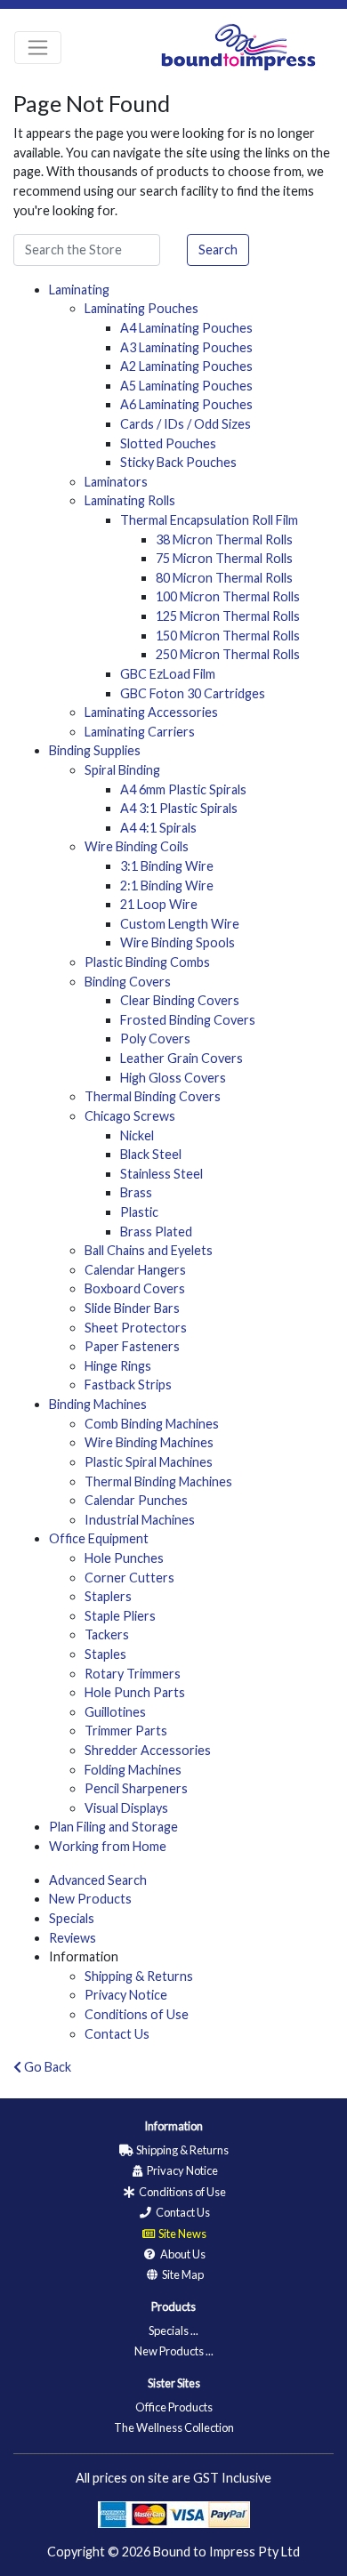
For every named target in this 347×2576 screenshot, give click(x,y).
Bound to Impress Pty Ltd (226, 2552)
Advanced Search (98, 1880)
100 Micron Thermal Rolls (228, 596)
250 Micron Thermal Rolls (228, 654)
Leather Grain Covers (182, 1058)
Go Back (46, 2067)
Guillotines (115, 1712)
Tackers (107, 1634)
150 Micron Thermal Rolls (228, 636)
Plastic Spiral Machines (149, 1462)
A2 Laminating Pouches (186, 366)
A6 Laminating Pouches (186, 404)
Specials (72, 1918)
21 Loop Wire (159, 904)
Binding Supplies (95, 750)
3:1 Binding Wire (167, 866)
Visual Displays (126, 1808)
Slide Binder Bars (132, 1308)
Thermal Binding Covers (153, 1096)
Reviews (73, 1938)
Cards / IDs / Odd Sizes (186, 424)
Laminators (116, 482)
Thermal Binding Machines (158, 1481)
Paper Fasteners (132, 1346)
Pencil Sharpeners (136, 1788)
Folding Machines (133, 1770)
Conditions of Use (137, 2014)
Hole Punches (124, 1558)
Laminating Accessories (151, 712)
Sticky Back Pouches (178, 462)
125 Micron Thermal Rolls (228, 616)
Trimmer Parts (126, 1731)
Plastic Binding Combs (147, 962)
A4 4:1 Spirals (158, 828)
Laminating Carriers (140, 732)
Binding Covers (128, 982)
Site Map (182, 2274)
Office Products (174, 2407)
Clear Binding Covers (180, 1000)
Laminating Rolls (130, 500)
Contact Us (117, 2034)
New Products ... (174, 2351)
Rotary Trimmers (133, 1674)
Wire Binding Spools (178, 942)
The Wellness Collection (174, 2427)
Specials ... (173, 2330)
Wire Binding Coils (137, 846)
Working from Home (108, 1846)
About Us (182, 2254)
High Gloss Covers (173, 1078)
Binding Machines (98, 1404)
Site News (182, 2234)
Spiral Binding (122, 770)
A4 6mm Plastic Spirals (183, 789)
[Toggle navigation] (38, 48)
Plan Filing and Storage (113, 1827)
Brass (136, 1192)
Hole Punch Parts (135, 1692)
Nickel (137, 1135)
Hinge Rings (118, 1366)
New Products (90, 1899)
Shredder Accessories (148, 1750)
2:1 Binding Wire (167, 885)
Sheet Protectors (136, 1328)
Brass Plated (156, 1232)
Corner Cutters (129, 1578)
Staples (105, 1654)
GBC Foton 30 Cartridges (193, 693)
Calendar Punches (136, 1500)
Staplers (108, 1596)
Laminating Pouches (141, 308)
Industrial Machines (140, 1520)
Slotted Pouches (168, 443)
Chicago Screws (130, 1116)
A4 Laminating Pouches (186, 328)
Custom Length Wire (180, 924)
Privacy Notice (126, 1995)
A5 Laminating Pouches (186, 386)
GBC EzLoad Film (168, 674)
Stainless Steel (161, 1174)
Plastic (139, 1212)
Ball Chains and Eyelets (149, 1250)
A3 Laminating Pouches (186, 347)
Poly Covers (155, 1038)
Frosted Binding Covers (188, 1020)
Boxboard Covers (135, 1288)
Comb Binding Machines (152, 1424)
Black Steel (151, 1154)
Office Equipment (99, 1538)
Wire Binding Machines (149, 1442)
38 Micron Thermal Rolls (224, 539)
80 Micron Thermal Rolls (224, 578)
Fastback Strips (128, 1385)
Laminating (79, 290)
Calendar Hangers (135, 1270)
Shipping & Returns (139, 1976)
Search (218, 250)
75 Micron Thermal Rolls (224, 558)
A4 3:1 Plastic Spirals (179, 808)
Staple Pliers (120, 1616)
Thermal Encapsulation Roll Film (209, 520)
